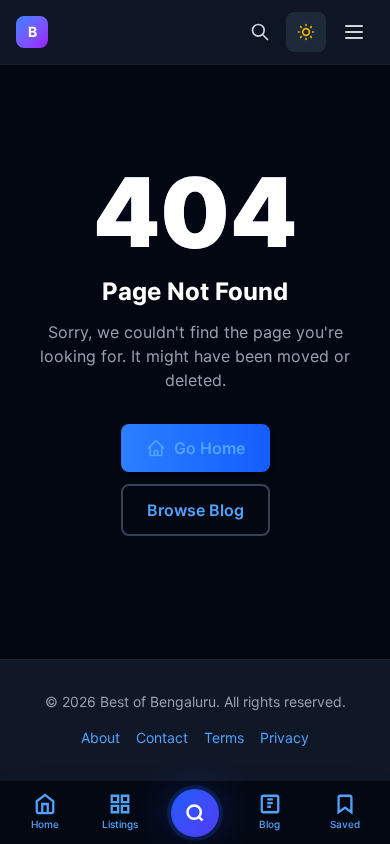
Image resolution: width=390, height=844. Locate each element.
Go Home (209, 448)
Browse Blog (195, 510)
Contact (162, 737)
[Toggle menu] (354, 32)
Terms (224, 737)
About (100, 737)
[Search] (260, 32)
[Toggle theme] (306, 32)
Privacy (284, 737)
